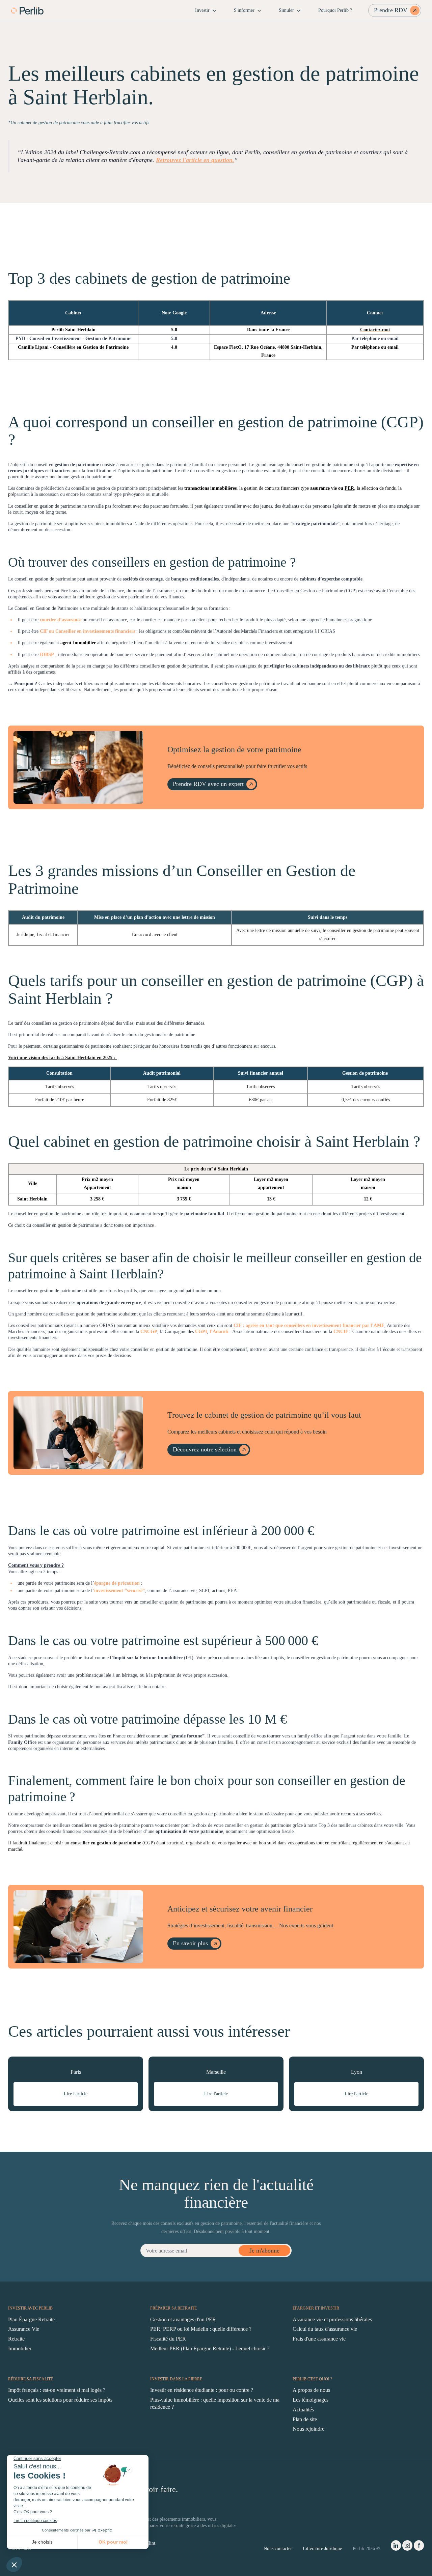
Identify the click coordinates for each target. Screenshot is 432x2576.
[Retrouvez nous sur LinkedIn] (396, 2547)
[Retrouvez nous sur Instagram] (407, 2547)
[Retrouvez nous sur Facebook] (419, 2547)
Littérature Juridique (322, 2549)
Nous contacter (278, 2549)
